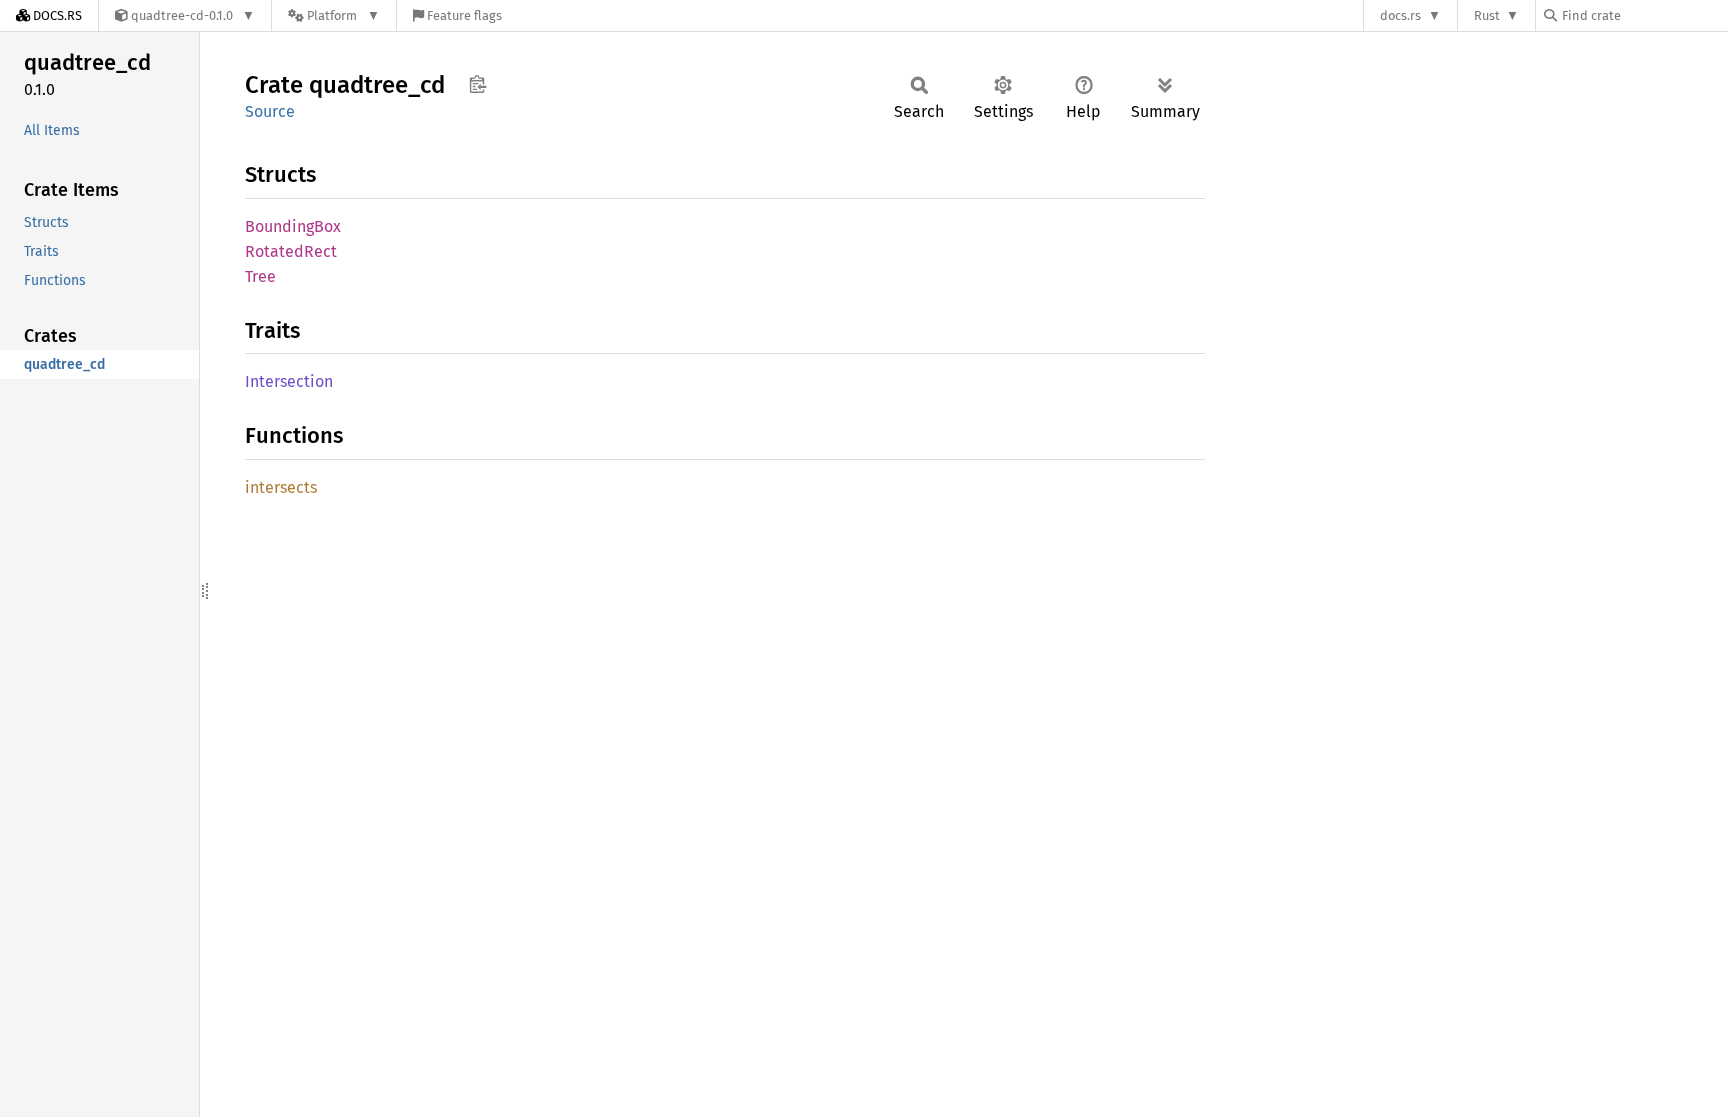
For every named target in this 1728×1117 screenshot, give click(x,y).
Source (270, 111)
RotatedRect (291, 251)
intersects (281, 487)
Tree (260, 276)
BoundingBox (293, 226)
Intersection (289, 381)
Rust (1487, 15)
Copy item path (477, 84)
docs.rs (1400, 15)
